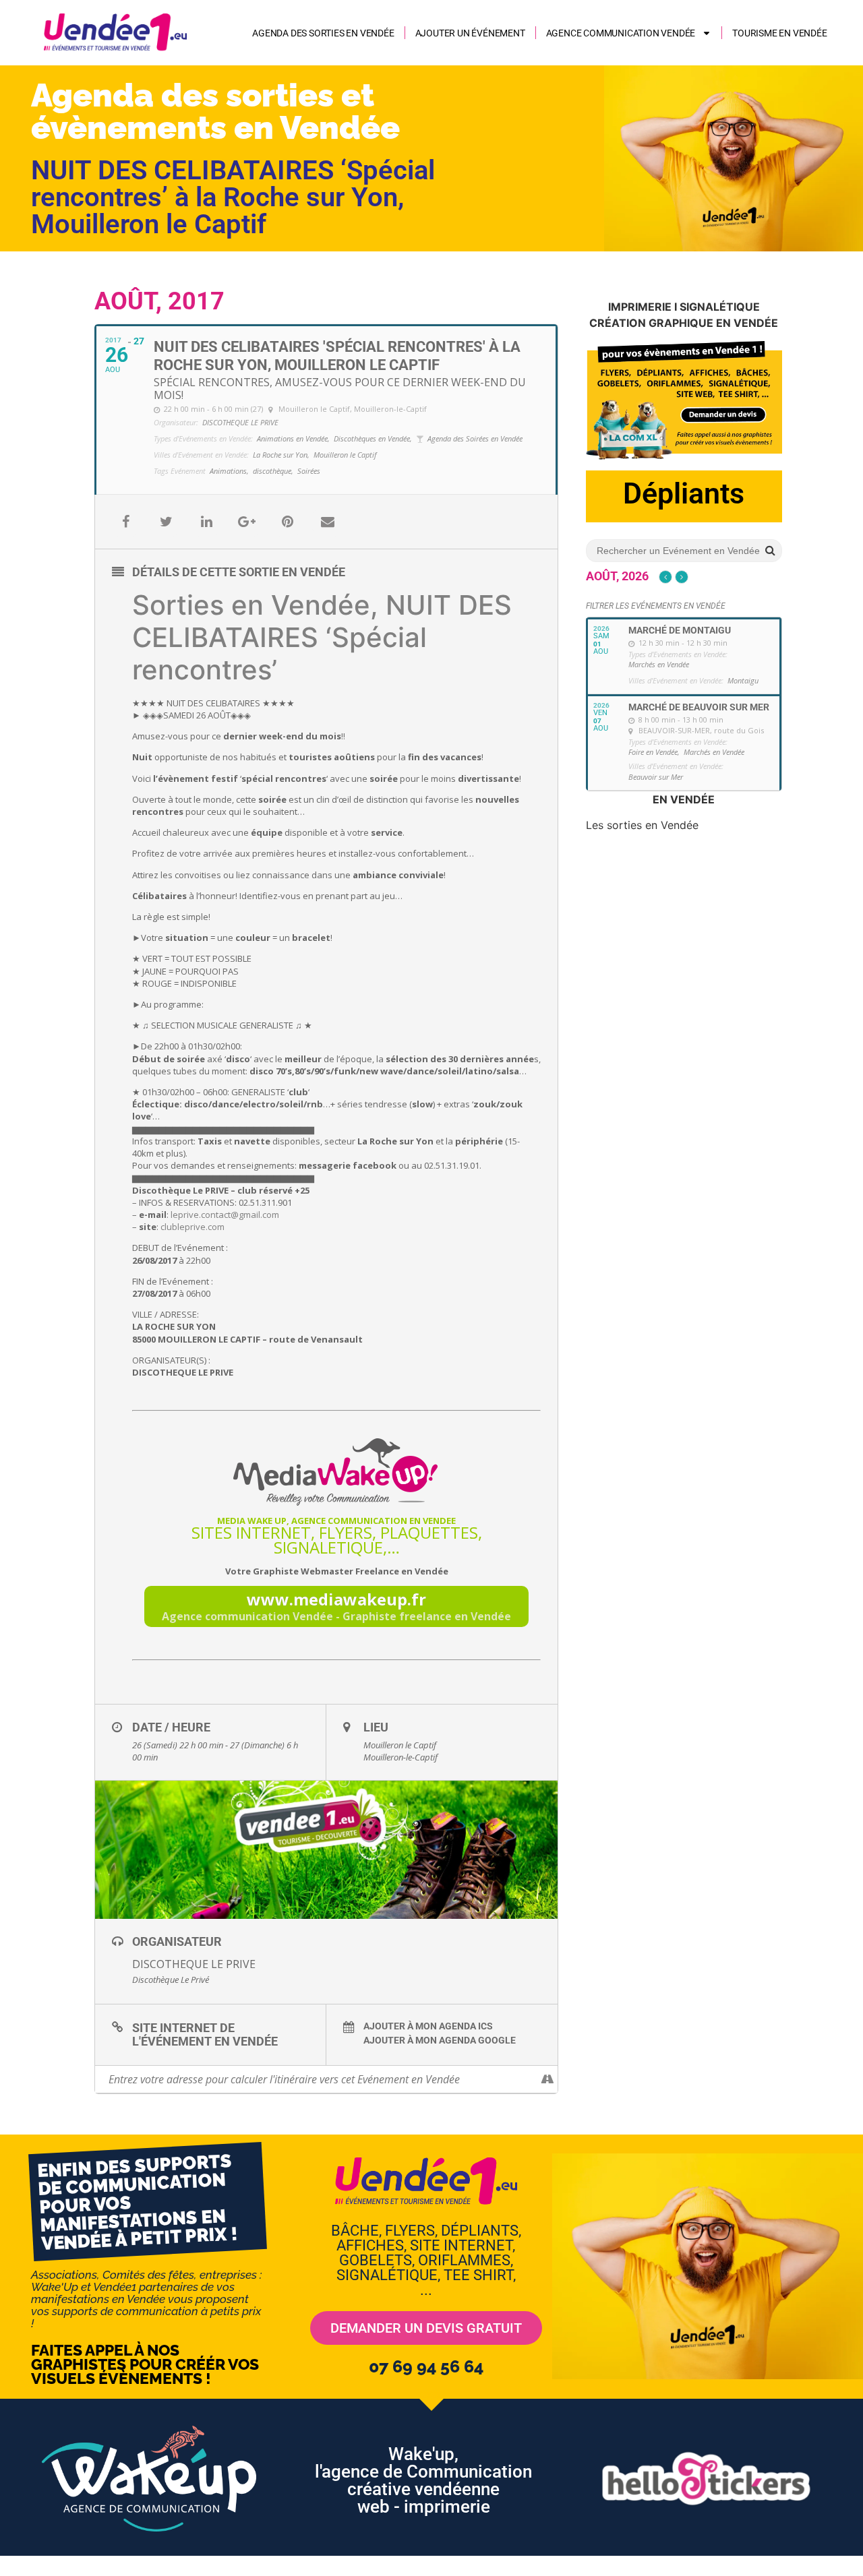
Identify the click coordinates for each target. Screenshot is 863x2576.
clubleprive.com (192, 1227)
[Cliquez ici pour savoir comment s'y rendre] (547, 2079)
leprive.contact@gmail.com (225, 1215)
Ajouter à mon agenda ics (428, 2026)
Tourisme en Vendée (779, 33)
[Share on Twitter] (166, 522)
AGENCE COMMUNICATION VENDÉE (621, 33)
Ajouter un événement (470, 33)
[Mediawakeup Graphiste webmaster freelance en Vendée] (336, 1472)
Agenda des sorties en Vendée (323, 33)
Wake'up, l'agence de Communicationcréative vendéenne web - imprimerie (423, 2480)
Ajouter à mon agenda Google (440, 2040)
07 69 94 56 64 (426, 2366)
